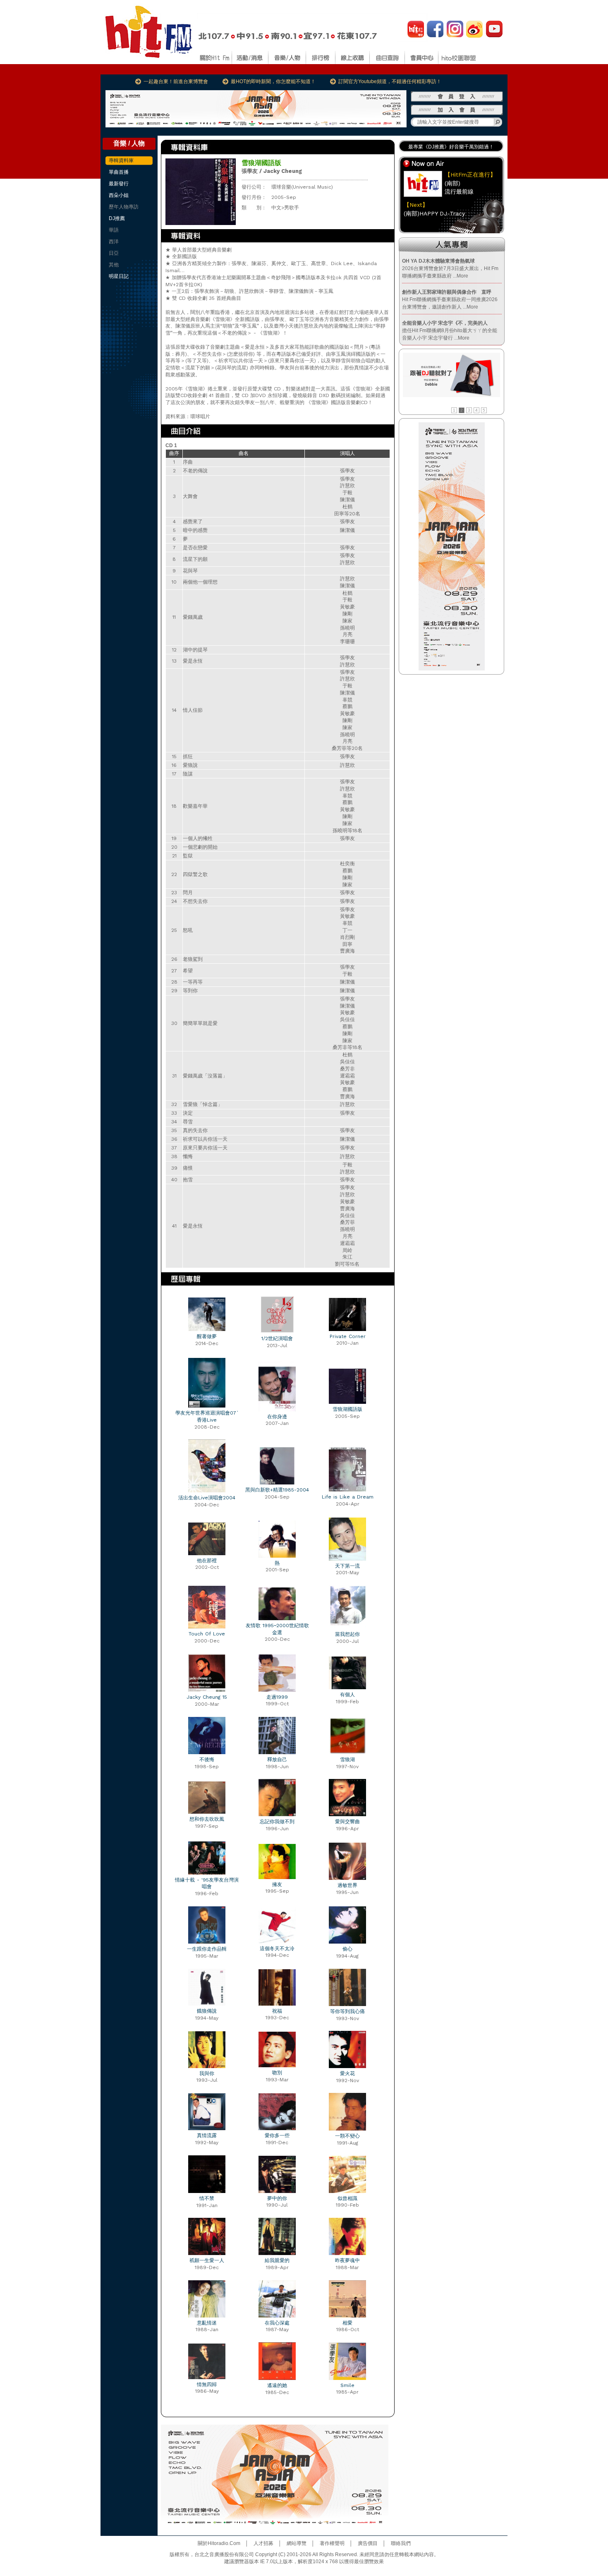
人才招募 (263, 2543)
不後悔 (207, 1760)
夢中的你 (277, 2198)
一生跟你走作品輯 (207, 1949)
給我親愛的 (277, 2260)
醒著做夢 (207, 1336)
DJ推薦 (117, 218)
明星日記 (119, 276)
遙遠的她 (277, 2385)
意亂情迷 (207, 2323)
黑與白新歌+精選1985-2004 (277, 1490)
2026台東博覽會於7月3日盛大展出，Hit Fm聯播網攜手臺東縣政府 (450, 268)
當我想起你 (347, 1634)
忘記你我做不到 (277, 1822)
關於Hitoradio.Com (219, 2543)
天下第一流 (347, 1566)
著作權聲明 (332, 2543)
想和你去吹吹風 (207, 1819)
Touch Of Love (207, 1634)
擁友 (277, 1884)
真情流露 (207, 2135)
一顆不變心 (347, 2136)
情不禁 (207, 2198)
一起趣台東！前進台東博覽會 (176, 81)
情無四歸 (207, 2384)
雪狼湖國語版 (347, 1409)
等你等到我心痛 (347, 2011)
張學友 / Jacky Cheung (272, 171)
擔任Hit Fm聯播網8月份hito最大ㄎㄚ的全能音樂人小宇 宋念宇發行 (450, 330)
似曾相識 (347, 2198)
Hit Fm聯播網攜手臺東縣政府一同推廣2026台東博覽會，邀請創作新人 (450, 299)
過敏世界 (347, 1885)
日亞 (114, 253)
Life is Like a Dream (348, 1497)
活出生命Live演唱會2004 (207, 1498)
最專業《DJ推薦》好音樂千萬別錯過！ (451, 147)
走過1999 (277, 1697)
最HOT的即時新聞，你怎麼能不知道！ (273, 81)
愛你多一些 (277, 2135)
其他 (114, 265)
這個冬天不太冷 (277, 1949)
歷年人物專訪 (124, 207)
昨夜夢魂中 (347, 2260)
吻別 (277, 2073)
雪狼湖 (347, 1760)
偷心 (347, 1949)
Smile (347, 2385)
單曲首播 (119, 172)
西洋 (114, 242)
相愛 (347, 2323)
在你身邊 (277, 1417)
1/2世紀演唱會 (277, 1338)
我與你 (207, 2073)
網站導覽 (297, 2543)
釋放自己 (277, 1760)
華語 (114, 230)
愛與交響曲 (347, 1822)
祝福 (277, 2011)
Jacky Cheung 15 (207, 1697)
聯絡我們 (401, 2543)
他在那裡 (207, 1561)
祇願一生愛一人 (207, 2260)
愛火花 (347, 2073)
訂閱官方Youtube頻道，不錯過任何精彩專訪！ (390, 81)
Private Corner (348, 1336)
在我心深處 (277, 2323)
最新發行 (119, 184)
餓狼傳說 (207, 2011)
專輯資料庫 (121, 160)
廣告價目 (368, 2543)
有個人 (347, 1695)
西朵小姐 (119, 195)
